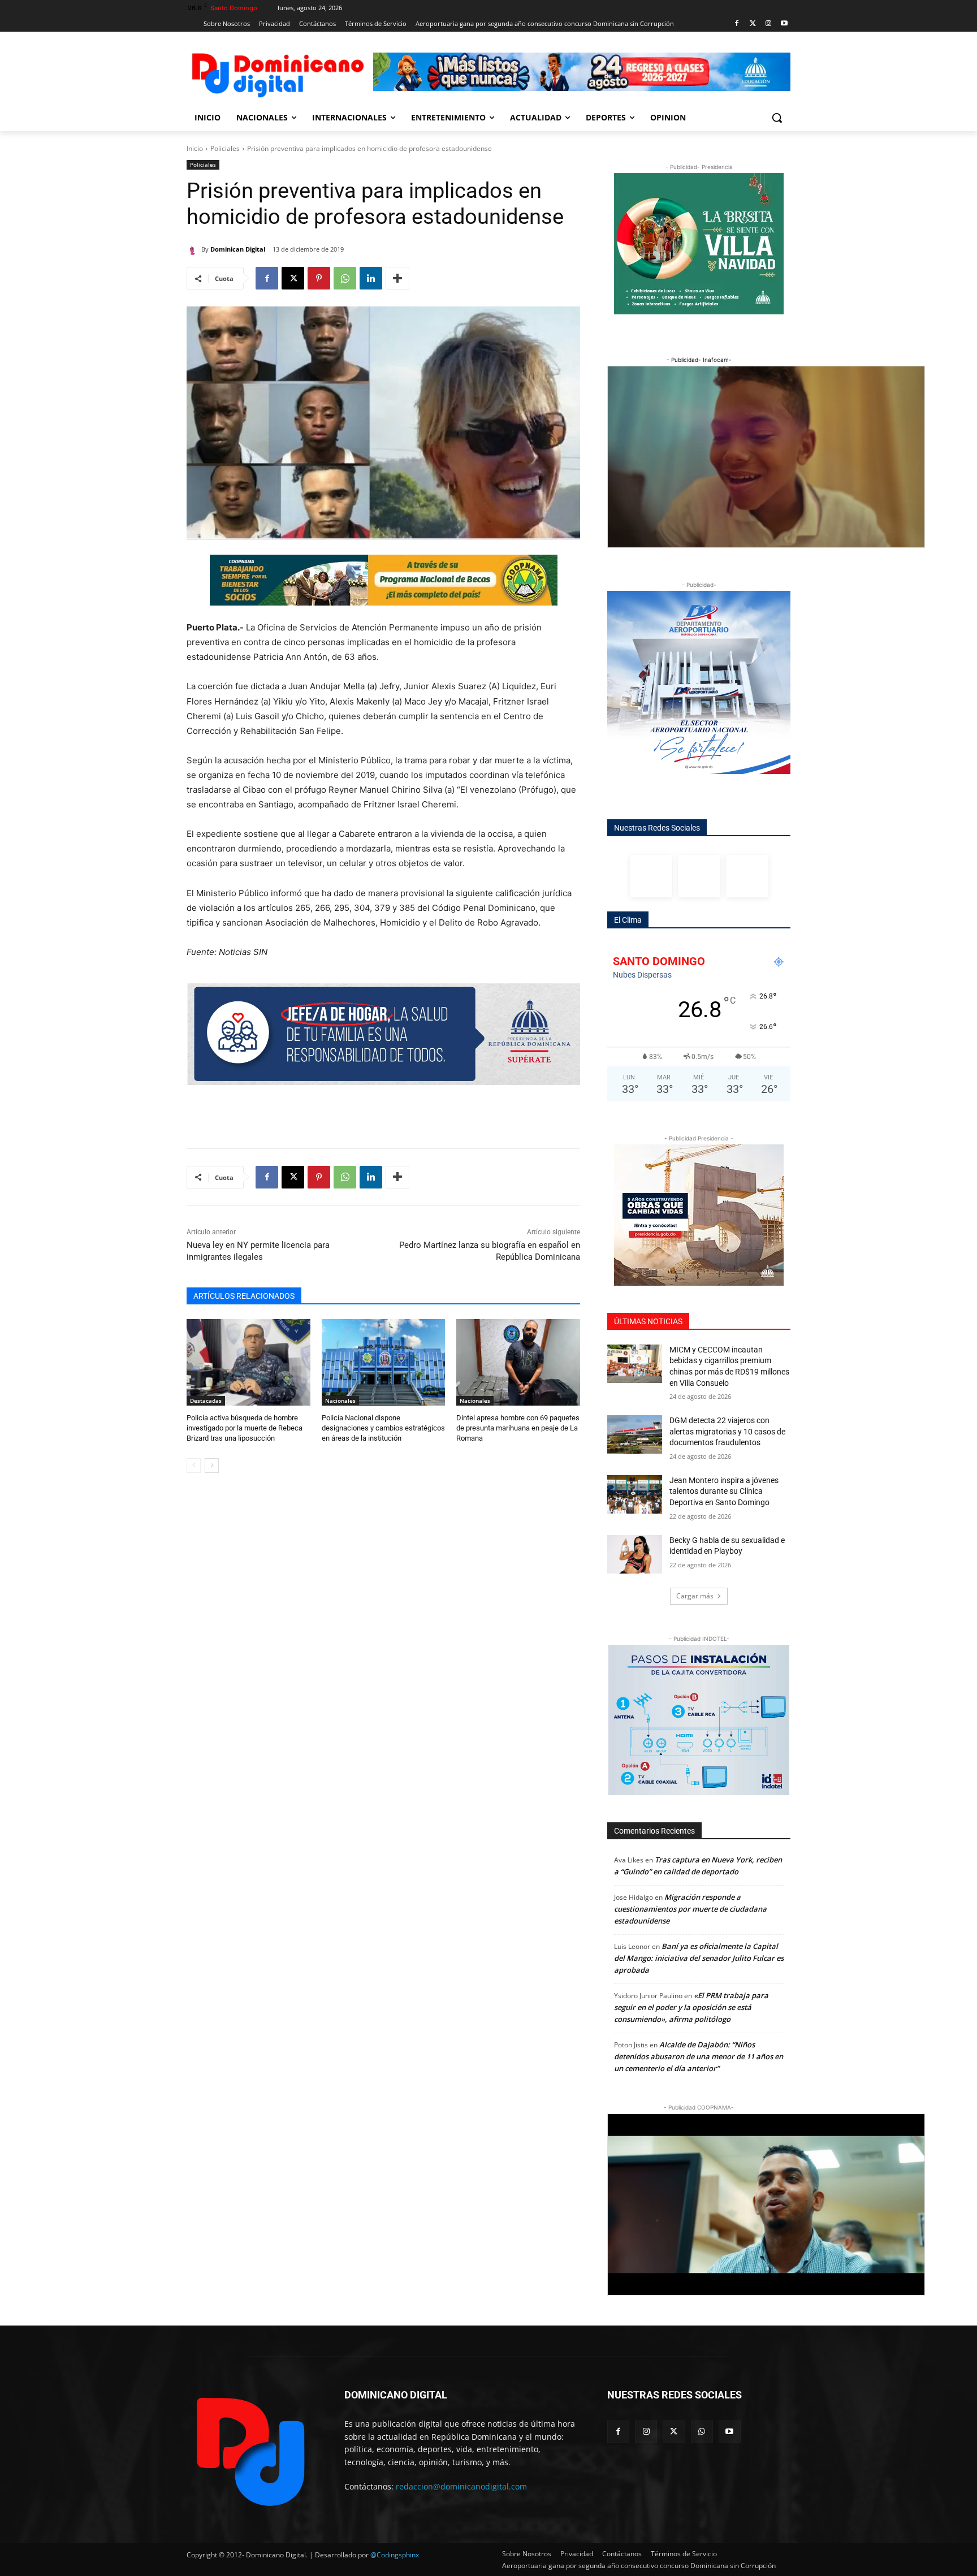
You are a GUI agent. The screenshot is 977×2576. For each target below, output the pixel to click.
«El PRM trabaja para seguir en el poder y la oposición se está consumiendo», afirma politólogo (691, 2007)
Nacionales (340, 1401)
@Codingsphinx (395, 2555)
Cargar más (695, 1596)
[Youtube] (784, 24)
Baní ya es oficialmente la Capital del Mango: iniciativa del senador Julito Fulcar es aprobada (699, 1958)
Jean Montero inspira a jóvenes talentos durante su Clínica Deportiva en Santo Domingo (724, 1491)
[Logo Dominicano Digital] (277, 73)
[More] (397, 278)
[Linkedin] (371, 278)
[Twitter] (753, 24)
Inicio (195, 148)
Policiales (225, 148)
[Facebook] (737, 24)
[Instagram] (768, 24)
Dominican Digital (238, 249)
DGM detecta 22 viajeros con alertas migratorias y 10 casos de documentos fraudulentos (727, 1431)
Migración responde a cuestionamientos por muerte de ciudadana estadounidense (690, 1909)
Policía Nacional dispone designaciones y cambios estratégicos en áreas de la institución (383, 1428)
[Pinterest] (319, 278)
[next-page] (212, 1466)
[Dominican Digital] (194, 249)
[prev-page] (194, 1466)
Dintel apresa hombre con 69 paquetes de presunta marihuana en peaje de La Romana (518, 1428)
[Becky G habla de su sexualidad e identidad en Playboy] (635, 1554)
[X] (293, 278)
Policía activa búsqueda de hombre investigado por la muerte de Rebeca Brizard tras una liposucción (245, 1428)
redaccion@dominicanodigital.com (461, 2486)
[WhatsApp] (345, 278)
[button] (777, 118)
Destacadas (206, 1401)
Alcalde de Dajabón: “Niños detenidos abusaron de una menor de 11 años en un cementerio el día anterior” (699, 2056)
